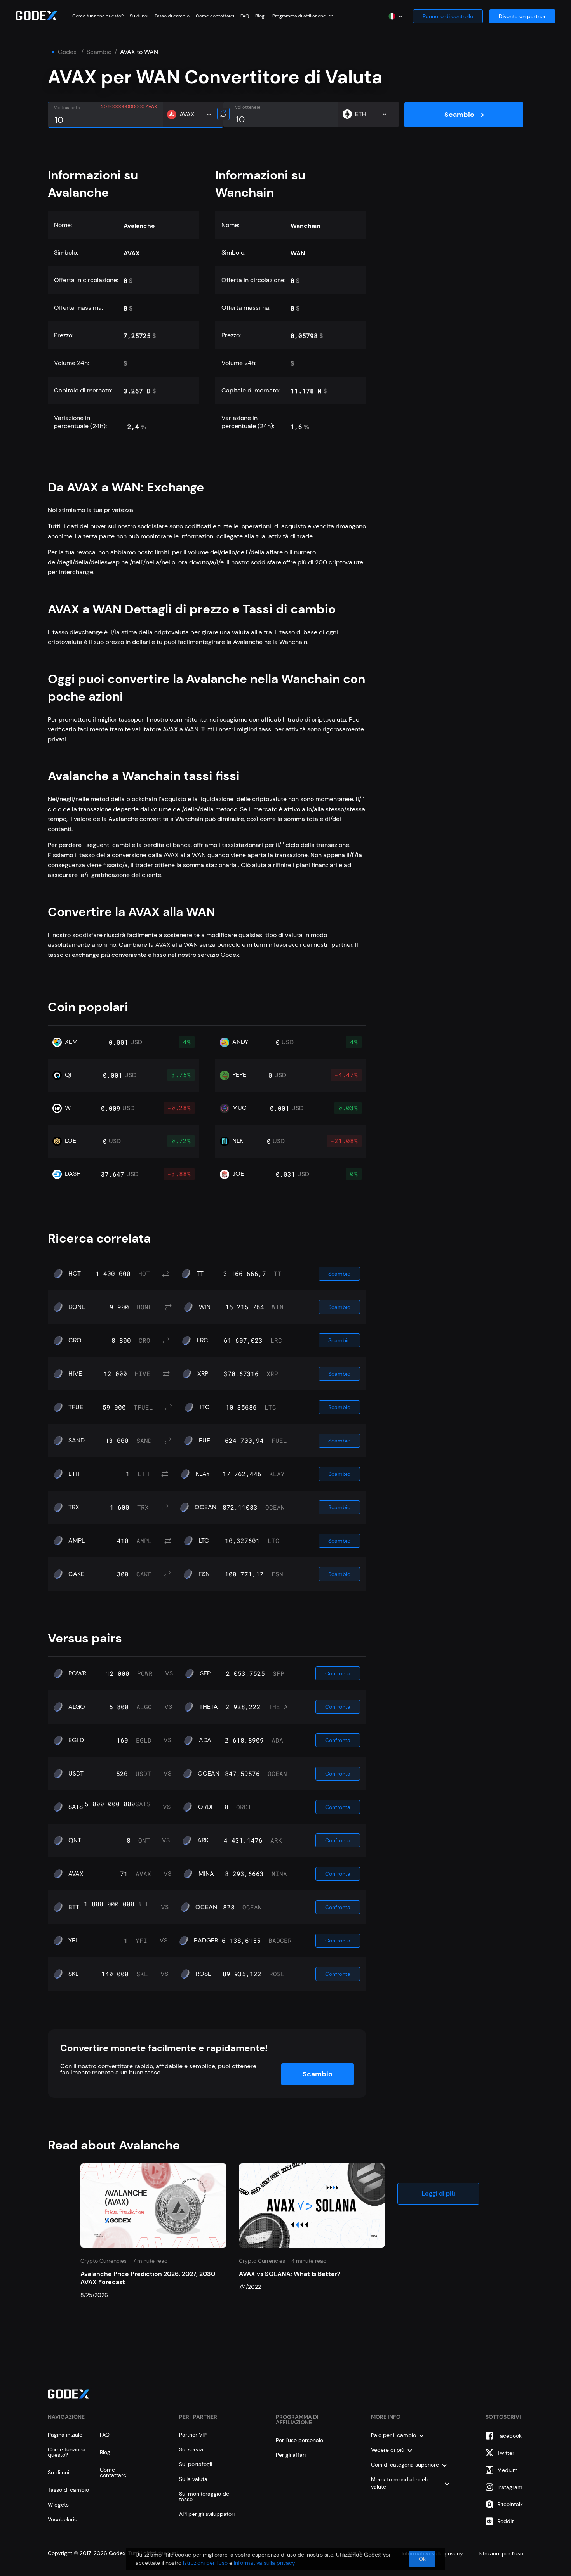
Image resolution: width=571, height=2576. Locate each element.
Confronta (338, 1673)
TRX (74, 1507)
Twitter (506, 2453)
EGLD (76, 1740)
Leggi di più (438, 2193)
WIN (205, 1307)
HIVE (75, 1374)
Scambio (99, 52)
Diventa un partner (522, 16)
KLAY (203, 1474)
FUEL (206, 1441)
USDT (76, 1774)
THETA (209, 1707)
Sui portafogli (196, 2464)
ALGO (77, 1707)
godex (67, 52)
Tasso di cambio (172, 16)
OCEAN (205, 1507)
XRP (203, 1374)
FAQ (245, 16)
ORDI (205, 1807)
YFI (73, 1941)
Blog (260, 16)
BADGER (206, 1941)
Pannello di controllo (448, 16)
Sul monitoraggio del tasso (205, 2496)
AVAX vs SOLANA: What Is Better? (290, 2274)
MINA (206, 1874)
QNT (75, 1840)
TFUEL (77, 1407)
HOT (75, 1274)
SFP (205, 1673)
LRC (203, 1340)
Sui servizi (191, 2449)
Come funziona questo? (98, 16)
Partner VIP (193, 2435)
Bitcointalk (510, 2504)
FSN (204, 1574)
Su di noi (139, 16)
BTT (74, 1907)
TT (200, 1274)
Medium (507, 2470)
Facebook (509, 2436)
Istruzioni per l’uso (205, 2563)
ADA (205, 1740)
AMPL (77, 1541)
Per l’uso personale (299, 2440)
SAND (77, 1441)
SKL (73, 1974)
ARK (203, 1840)
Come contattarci (215, 16)
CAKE (76, 1574)
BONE (77, 1307)
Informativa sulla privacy (265, 2563)
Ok (422, 2559)
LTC (205, 1407)
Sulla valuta (193, 2479)
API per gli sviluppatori (207, 2514)
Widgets (58, 2505)
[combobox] (303, 16)
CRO (75, 1340)
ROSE (204, 1974)
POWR (77, 1673)
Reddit (505, 2521)
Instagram (510, 2487)
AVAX (76, 1874)
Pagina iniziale (65, 2435)
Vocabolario (63, 2519)
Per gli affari (291, 2455)
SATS (76, 1807)
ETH (74, 1474)
